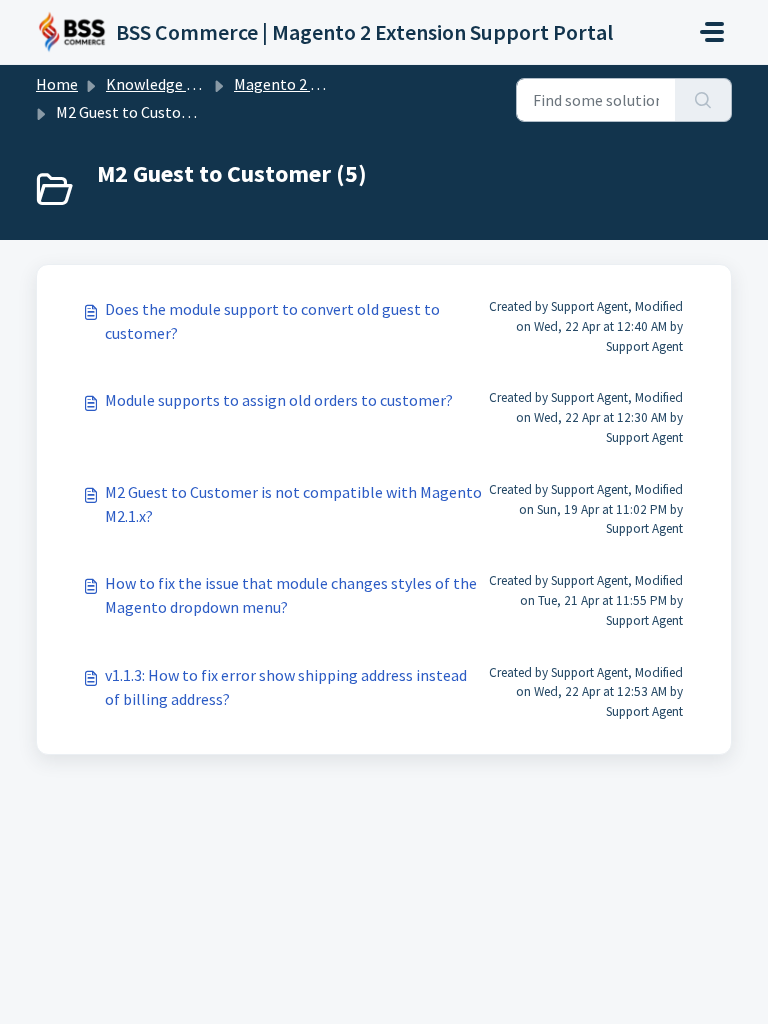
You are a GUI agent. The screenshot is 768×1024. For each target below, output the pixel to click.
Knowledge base (162, 84)
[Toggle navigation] (712, 32)
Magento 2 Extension (306, 84)
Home (57, 84)
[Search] (703, 100)
